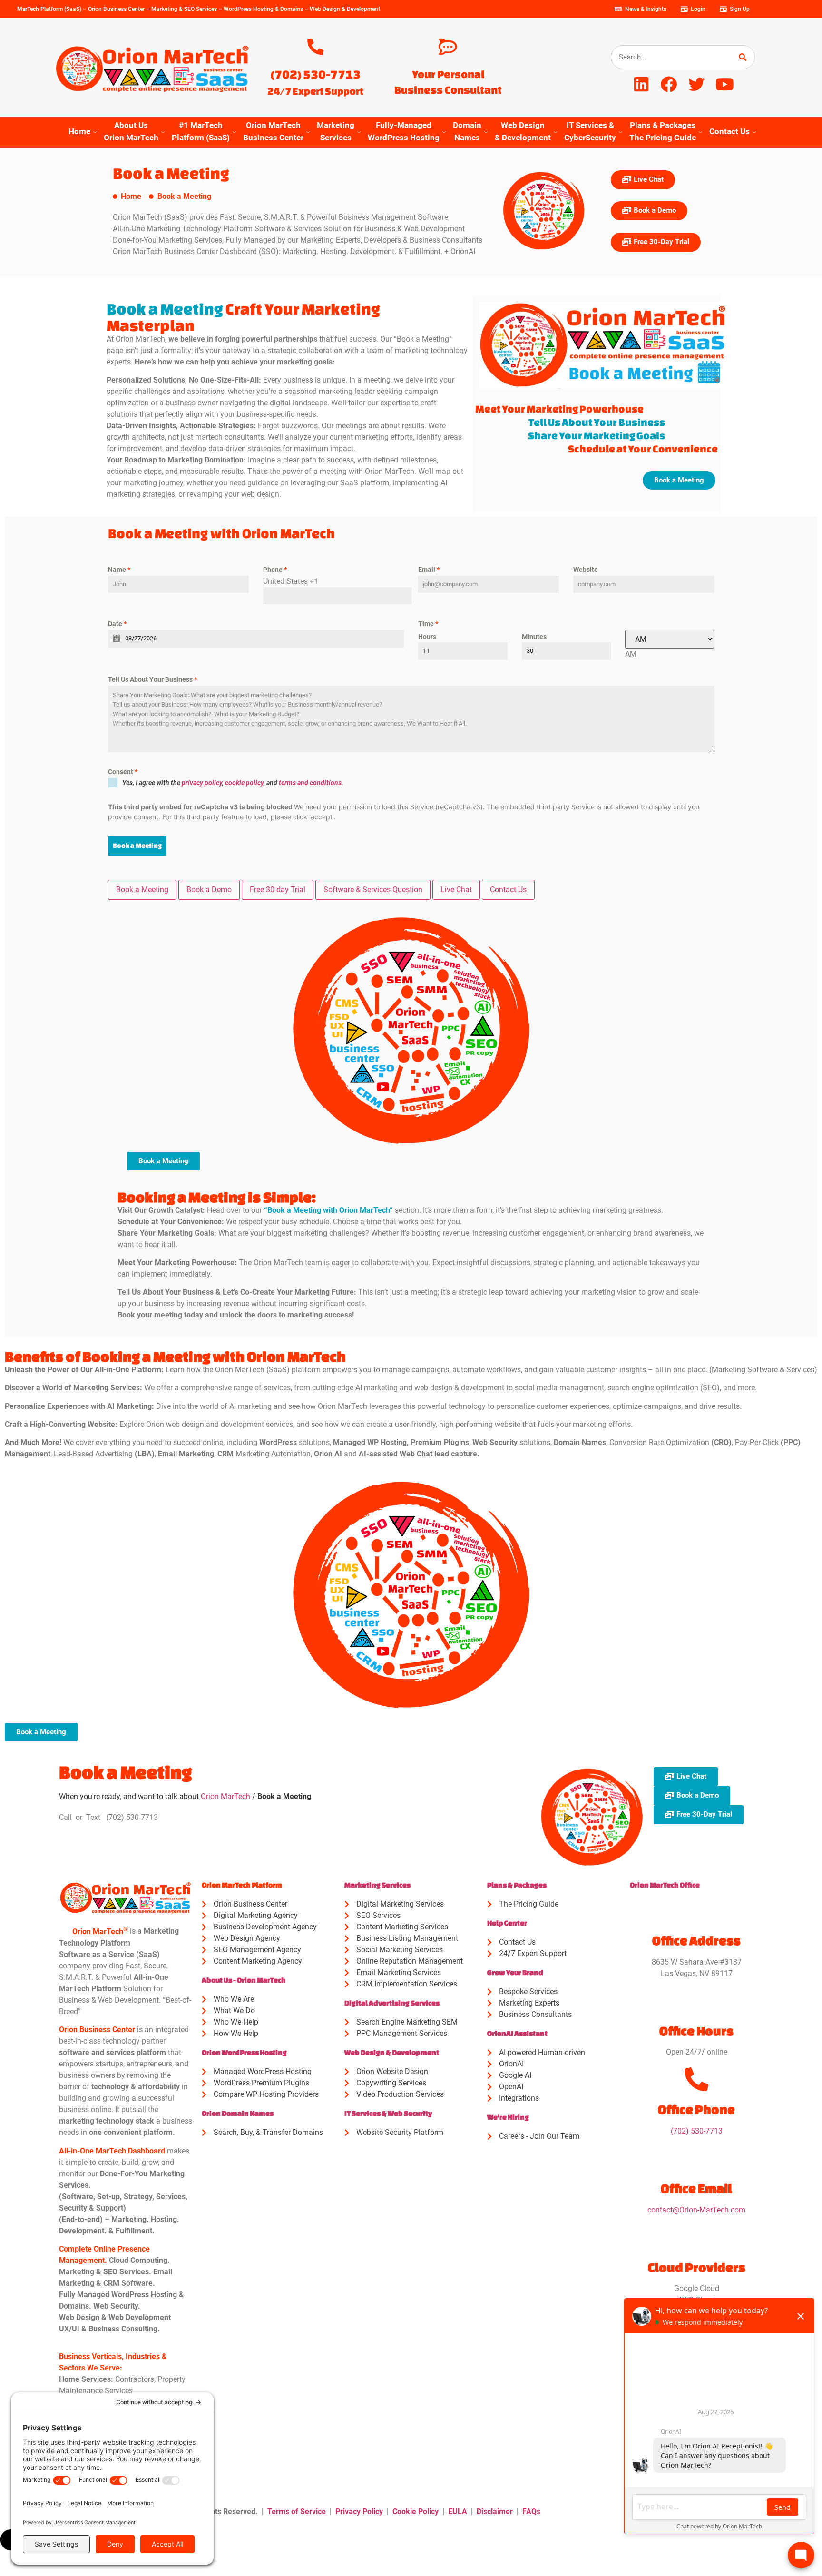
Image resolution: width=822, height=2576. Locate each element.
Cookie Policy (416, 2512)
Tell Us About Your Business (152, 679)
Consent (123, 772)
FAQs (531, 2512)
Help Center (507, 1923)
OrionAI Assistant (517, 2033)
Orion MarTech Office (665, 1885)
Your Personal (448, 74)
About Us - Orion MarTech (244, 1980)
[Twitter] (697, 84)
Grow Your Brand (515, 1972)
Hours (427, 637)
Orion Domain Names (238, 2113)
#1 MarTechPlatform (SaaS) (201, 131)
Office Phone (696, 2109)
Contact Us (729, 131)
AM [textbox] (631, 654)
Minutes (534, 637)
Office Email (696, 2188)
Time (428, 624)
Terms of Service (297, 2512)
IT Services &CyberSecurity (590, 131)
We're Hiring (508, 2117)
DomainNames (467, 131)
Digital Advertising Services (392, 2003)
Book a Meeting (137, 846)
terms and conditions (310, 783)
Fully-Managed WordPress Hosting (404, 131)
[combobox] (631, 654)
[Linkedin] (641, 84)
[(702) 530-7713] (316, 47)
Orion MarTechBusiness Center (273, 131)
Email (429, 570)
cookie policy (244, 783)
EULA (458, 2512)
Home (79, 131)
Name (119, 570)
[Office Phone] (696, 2079)
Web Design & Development (392, 2052)
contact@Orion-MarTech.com (696, 2210)
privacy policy (202, 783)
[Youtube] (725, 84)
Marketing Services (377, 1885)
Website (586, 570)
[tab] (142, 890)
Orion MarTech (225, 1796)
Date (117, 624)
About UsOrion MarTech (131, 131)
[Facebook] (669, 84)
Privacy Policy (359, 2512)
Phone (275, 570)
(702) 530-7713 (316, 74)
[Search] (743, 57)
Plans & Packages (517, 1885)
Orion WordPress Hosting (244, 2052)
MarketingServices (336, 131)
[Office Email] (696, 2158)
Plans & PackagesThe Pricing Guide (663, 131)
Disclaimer (495, 2512)
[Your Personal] (448, 47)
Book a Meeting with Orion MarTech (328, 1210)
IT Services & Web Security (388, 2113)
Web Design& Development (523, 131)
